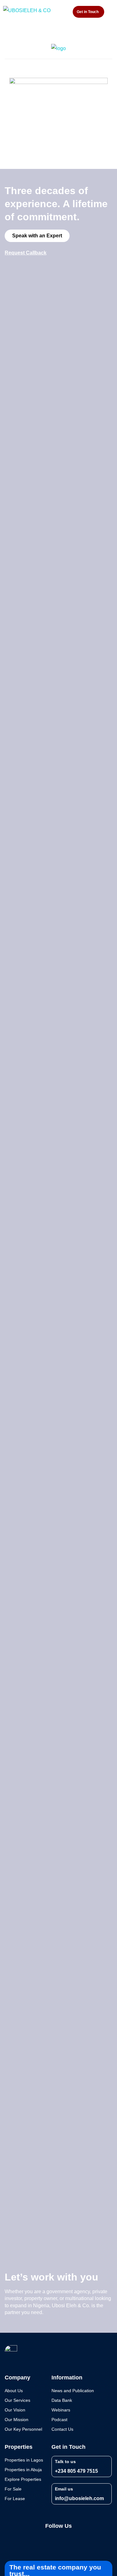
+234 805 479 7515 (76, 2471)
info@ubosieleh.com (79, 2498)
